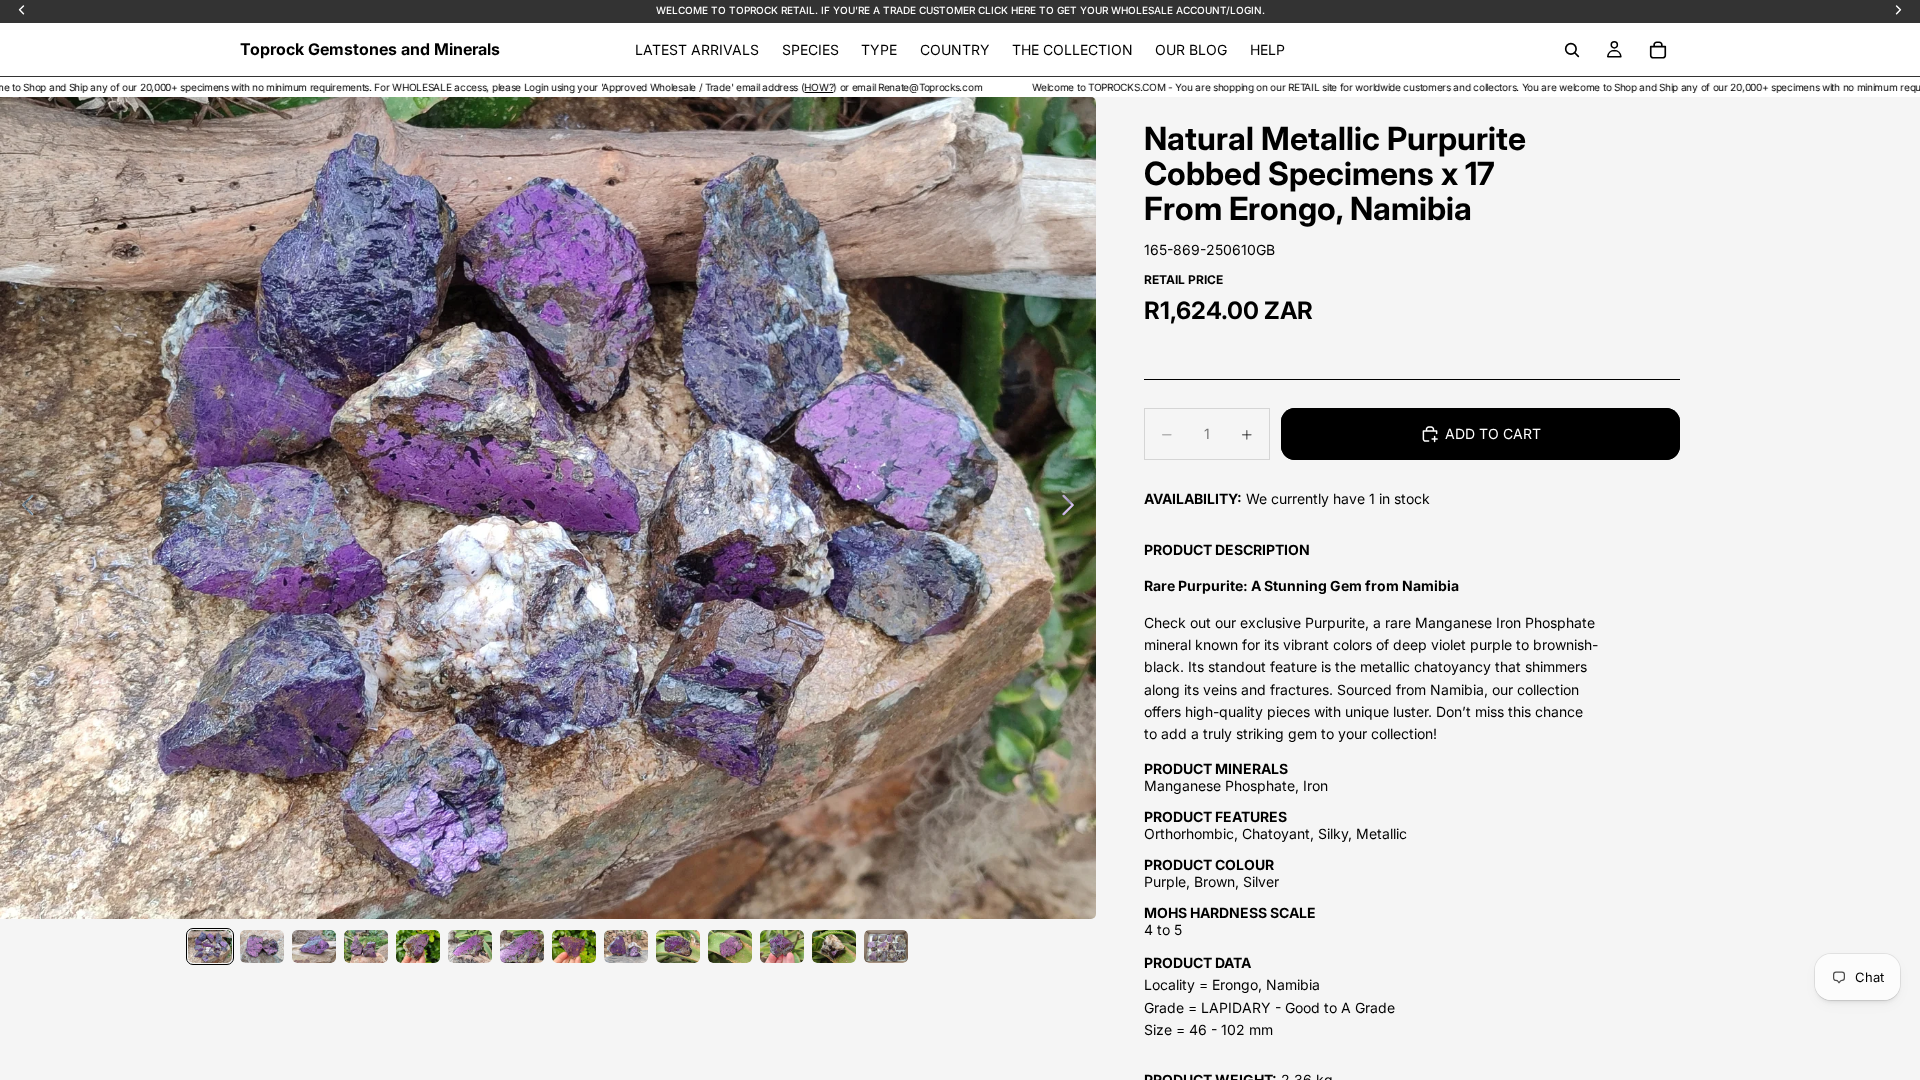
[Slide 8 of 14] (574, 946)
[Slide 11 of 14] (730, 946)
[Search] (1572, 50)
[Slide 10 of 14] (678, 946)
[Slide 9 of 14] (626, 946)
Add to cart (1493, 433)
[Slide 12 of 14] (782, 946)
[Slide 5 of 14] (418, 946)
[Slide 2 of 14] (262, 946)
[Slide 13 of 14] (834, 946)
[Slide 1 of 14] (210, 946)
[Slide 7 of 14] (522, 946)
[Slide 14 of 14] (886, 946)
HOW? (738, 87)
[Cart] (1658, 50)
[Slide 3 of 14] (314, 946)
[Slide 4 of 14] (366, 946)
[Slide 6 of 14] (470, 946)
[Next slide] (1073, 508)
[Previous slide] (22, 508)
